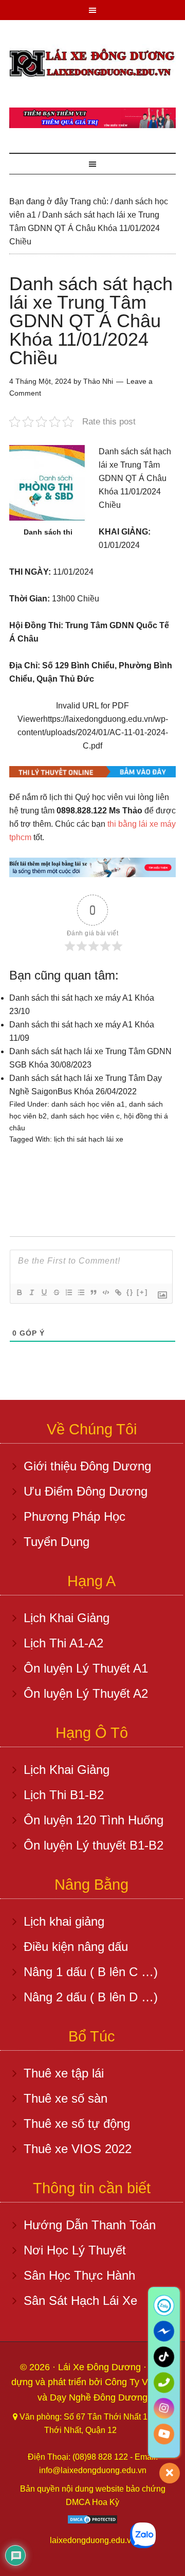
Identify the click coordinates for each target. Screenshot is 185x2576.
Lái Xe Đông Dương (101, 2367)
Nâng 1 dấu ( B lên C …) (91, 1972)
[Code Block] (105, 1292)
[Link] (118, 1292)
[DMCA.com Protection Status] (92, 2522)
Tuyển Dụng (57, 1542)
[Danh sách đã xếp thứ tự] (68, 1292)
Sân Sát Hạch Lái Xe (80, 2300)
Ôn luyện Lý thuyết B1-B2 (94, 1845)
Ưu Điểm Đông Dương (86, 1491)
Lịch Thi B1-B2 (64, 1795)
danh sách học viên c (85, 1116)
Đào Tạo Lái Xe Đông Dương (92, 64)
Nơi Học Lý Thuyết (75, 2250)
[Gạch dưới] (44, 1292)
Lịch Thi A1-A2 (63, 1643)
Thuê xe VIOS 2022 (78, 2149)
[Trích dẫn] (93, 1292)
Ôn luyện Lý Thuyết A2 (86, 1693)
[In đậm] (19, 1292)
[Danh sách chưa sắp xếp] (81, 1292)
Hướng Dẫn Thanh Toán (90, 2225)
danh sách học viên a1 (88, 1104)
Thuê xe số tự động (77, 2124)
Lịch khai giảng (64, 1921)
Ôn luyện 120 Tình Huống (94, 1820)
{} (130, 1292)
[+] (142, 1292)
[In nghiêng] (31, 1292)
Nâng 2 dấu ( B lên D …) (91, 1997)
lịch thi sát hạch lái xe (89, 1139)
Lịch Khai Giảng (67, 1618)
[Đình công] (56, 1292)
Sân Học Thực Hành (79, 2275)
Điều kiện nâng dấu (76, 1947)
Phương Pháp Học (75, 1516)
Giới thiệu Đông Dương (87, 1466)
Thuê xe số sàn (66, 2098)
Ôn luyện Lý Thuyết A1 (86, 1668)
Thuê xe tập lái (64, 2073)
